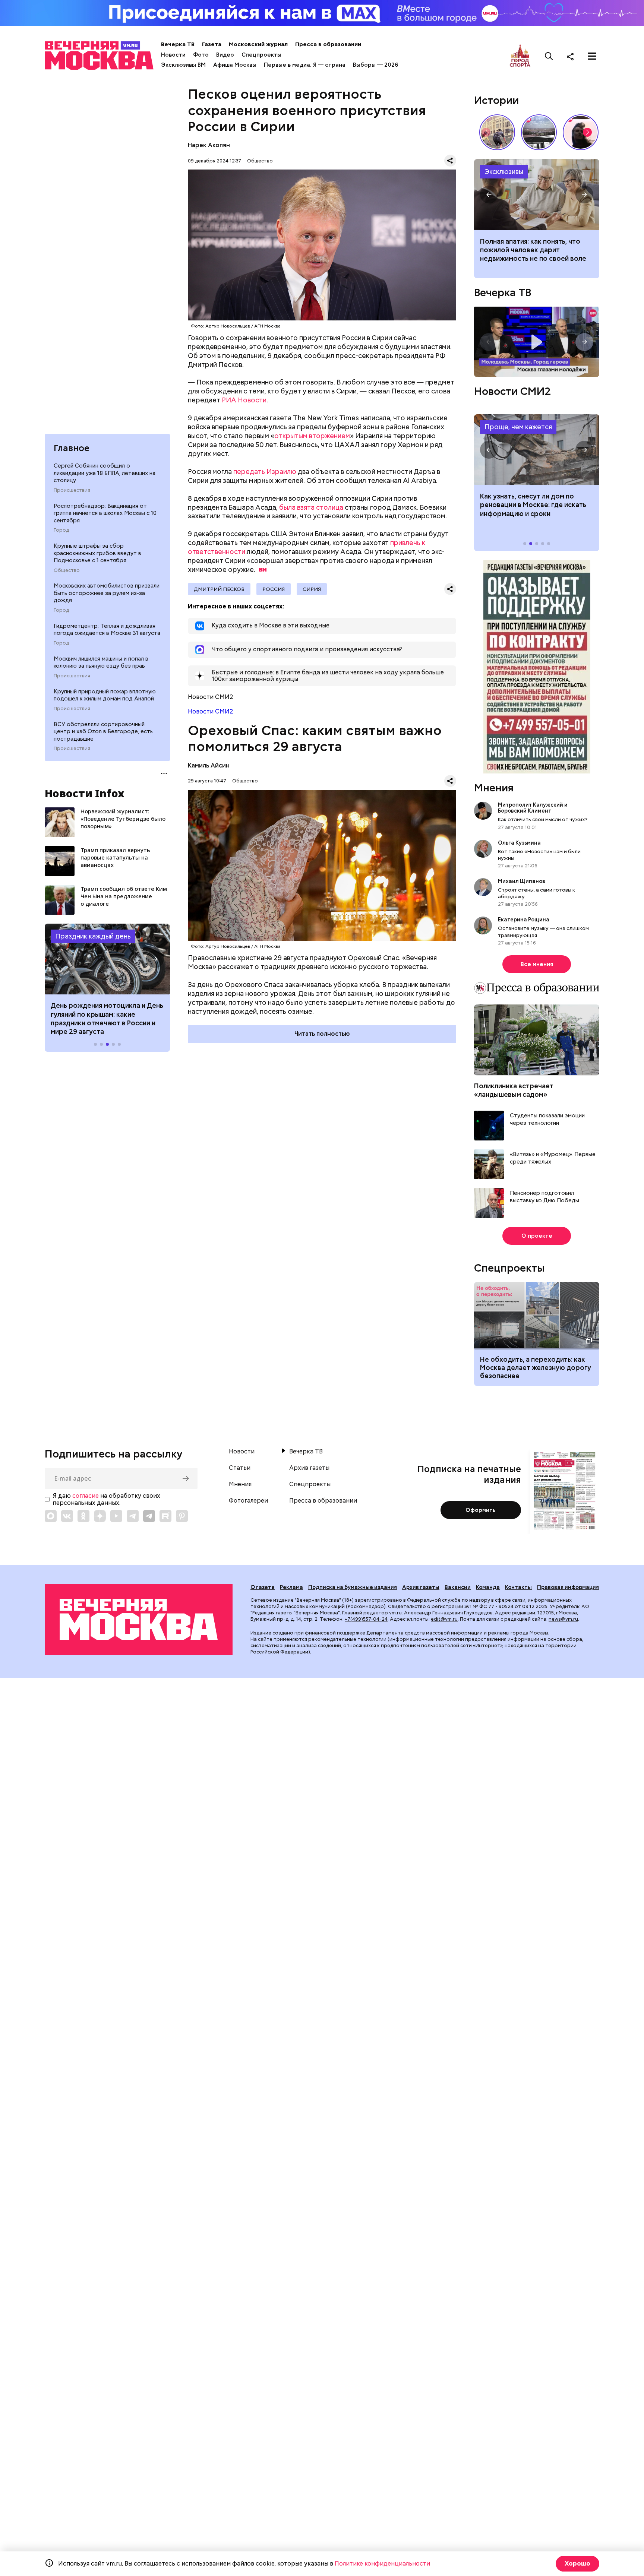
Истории (496, 100)
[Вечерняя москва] (139, 1619)
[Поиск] (549, 56)
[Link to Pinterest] (182, 1516)
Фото (201, 55)
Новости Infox (85, 793)
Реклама (291, 1587)
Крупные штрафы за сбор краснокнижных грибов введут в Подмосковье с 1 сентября (97, 553)
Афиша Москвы (235, 65)
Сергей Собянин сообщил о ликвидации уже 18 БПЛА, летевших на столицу (105, 473)
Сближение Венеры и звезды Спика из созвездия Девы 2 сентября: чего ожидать (537, 194)
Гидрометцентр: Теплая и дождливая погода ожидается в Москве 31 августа (107, 630)
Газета (212, 44)
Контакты (518, 1587)
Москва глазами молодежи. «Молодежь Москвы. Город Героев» (537, 342)
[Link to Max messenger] (51, 1516)
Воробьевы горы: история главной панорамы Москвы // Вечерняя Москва (539, 132)
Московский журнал (258, 44)
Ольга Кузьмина (520, 843)
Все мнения (537, 964)
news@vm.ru (563, 1619)
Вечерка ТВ (178, 44)
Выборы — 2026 (375, 65)
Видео (225, 55)
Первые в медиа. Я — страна (305, 65)
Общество (67, 570)
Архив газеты (309, 1468)
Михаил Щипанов (522, 881)
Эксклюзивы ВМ (183, 65)
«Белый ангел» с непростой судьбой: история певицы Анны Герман (581, 132)
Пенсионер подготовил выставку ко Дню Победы (544, 1197)
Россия (274, 589)
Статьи (240, 1468)
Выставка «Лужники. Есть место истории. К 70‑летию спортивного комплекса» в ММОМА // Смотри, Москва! (497, 132)
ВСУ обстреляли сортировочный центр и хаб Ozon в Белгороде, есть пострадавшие (103, 732)
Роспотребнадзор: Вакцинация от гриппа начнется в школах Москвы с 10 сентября (105, 513)
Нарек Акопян (209, 145)
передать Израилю (265, 471)
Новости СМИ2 (211, 711)
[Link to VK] (67, 1516)
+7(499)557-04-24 (366, 1619)
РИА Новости (244, 400)
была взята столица (311, 507)
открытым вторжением (312, 436)
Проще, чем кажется (518, 427)
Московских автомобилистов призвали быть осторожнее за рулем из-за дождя (107, 593)
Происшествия (72, 490)
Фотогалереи (248, 1501)
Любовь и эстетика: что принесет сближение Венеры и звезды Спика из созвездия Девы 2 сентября (536, 254)
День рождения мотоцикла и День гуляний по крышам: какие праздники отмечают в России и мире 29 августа (107, 1018)
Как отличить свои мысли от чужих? (543, 819)
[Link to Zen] (100, 1516)
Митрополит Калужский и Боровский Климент (533, 808)
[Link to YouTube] (116, 1516)
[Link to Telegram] (133, 1516)
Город (61, 530)
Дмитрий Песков (219, 589)
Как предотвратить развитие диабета (537, 450)
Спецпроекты (261, 55)
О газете (263, 1587)
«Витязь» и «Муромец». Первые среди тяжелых (553, 1158)
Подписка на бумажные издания (353, 1587)
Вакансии (458, 1587)
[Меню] (592, 56)
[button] (60, 959)
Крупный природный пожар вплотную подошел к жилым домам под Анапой (105, 695)
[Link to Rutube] (165, 1516)
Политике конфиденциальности (382, 2564)
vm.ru (395, 1613)
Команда (488, 1587)
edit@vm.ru (444, 1619)
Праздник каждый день (93, 936)
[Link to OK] (83, 1516)
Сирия (312, 589)
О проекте (537, 1236)
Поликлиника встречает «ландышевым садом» (514, 1090)
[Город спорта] (520, 56)
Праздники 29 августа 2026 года (107, 959)
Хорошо (577, 2564)
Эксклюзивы (504, 172)
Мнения (494, 788)
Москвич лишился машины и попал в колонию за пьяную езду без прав (101, 662)
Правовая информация (568, 1587)
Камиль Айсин (209, 765)
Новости (173, 55)
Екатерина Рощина (524, 920)
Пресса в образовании (328, 44)
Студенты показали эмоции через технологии (547, 1119)
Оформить (481, 1510)
